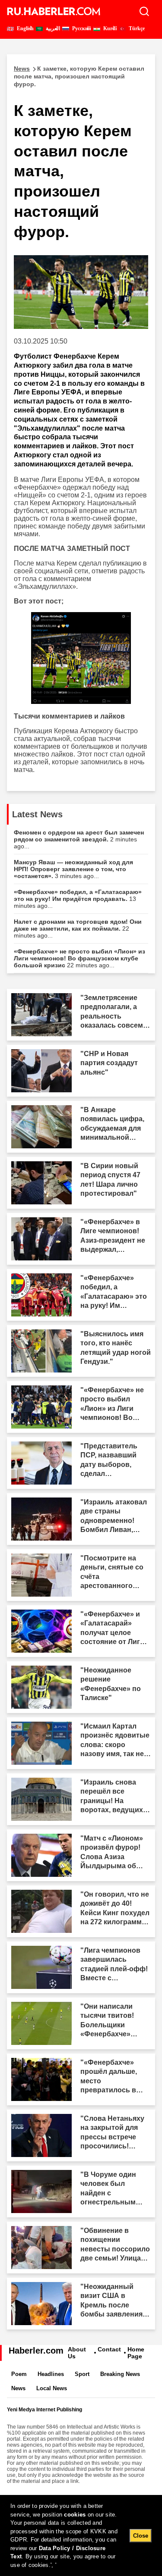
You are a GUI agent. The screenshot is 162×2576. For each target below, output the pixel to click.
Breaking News (120, 2374)
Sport (82, 2374)
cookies (75, 2515)
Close (141, 2536)
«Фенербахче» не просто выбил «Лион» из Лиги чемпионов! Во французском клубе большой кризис (79, 958)
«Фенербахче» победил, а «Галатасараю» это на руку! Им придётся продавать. (78, 899)
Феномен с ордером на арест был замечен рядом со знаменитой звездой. (79, 839)
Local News (52, 2388)
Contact (109, 2349)
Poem (19, 2374)
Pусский (81, 28)
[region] (81, 2535)
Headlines (51, 2374)
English (25, 28)
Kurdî (109, 28)
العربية (52, 28)
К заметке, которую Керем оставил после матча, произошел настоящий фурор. (79, 76)
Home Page (136, 2353)
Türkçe (136, 28)
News (18, 2388)
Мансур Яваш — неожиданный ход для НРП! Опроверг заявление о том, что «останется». (73, 869)
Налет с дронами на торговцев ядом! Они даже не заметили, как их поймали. (78, 928)
